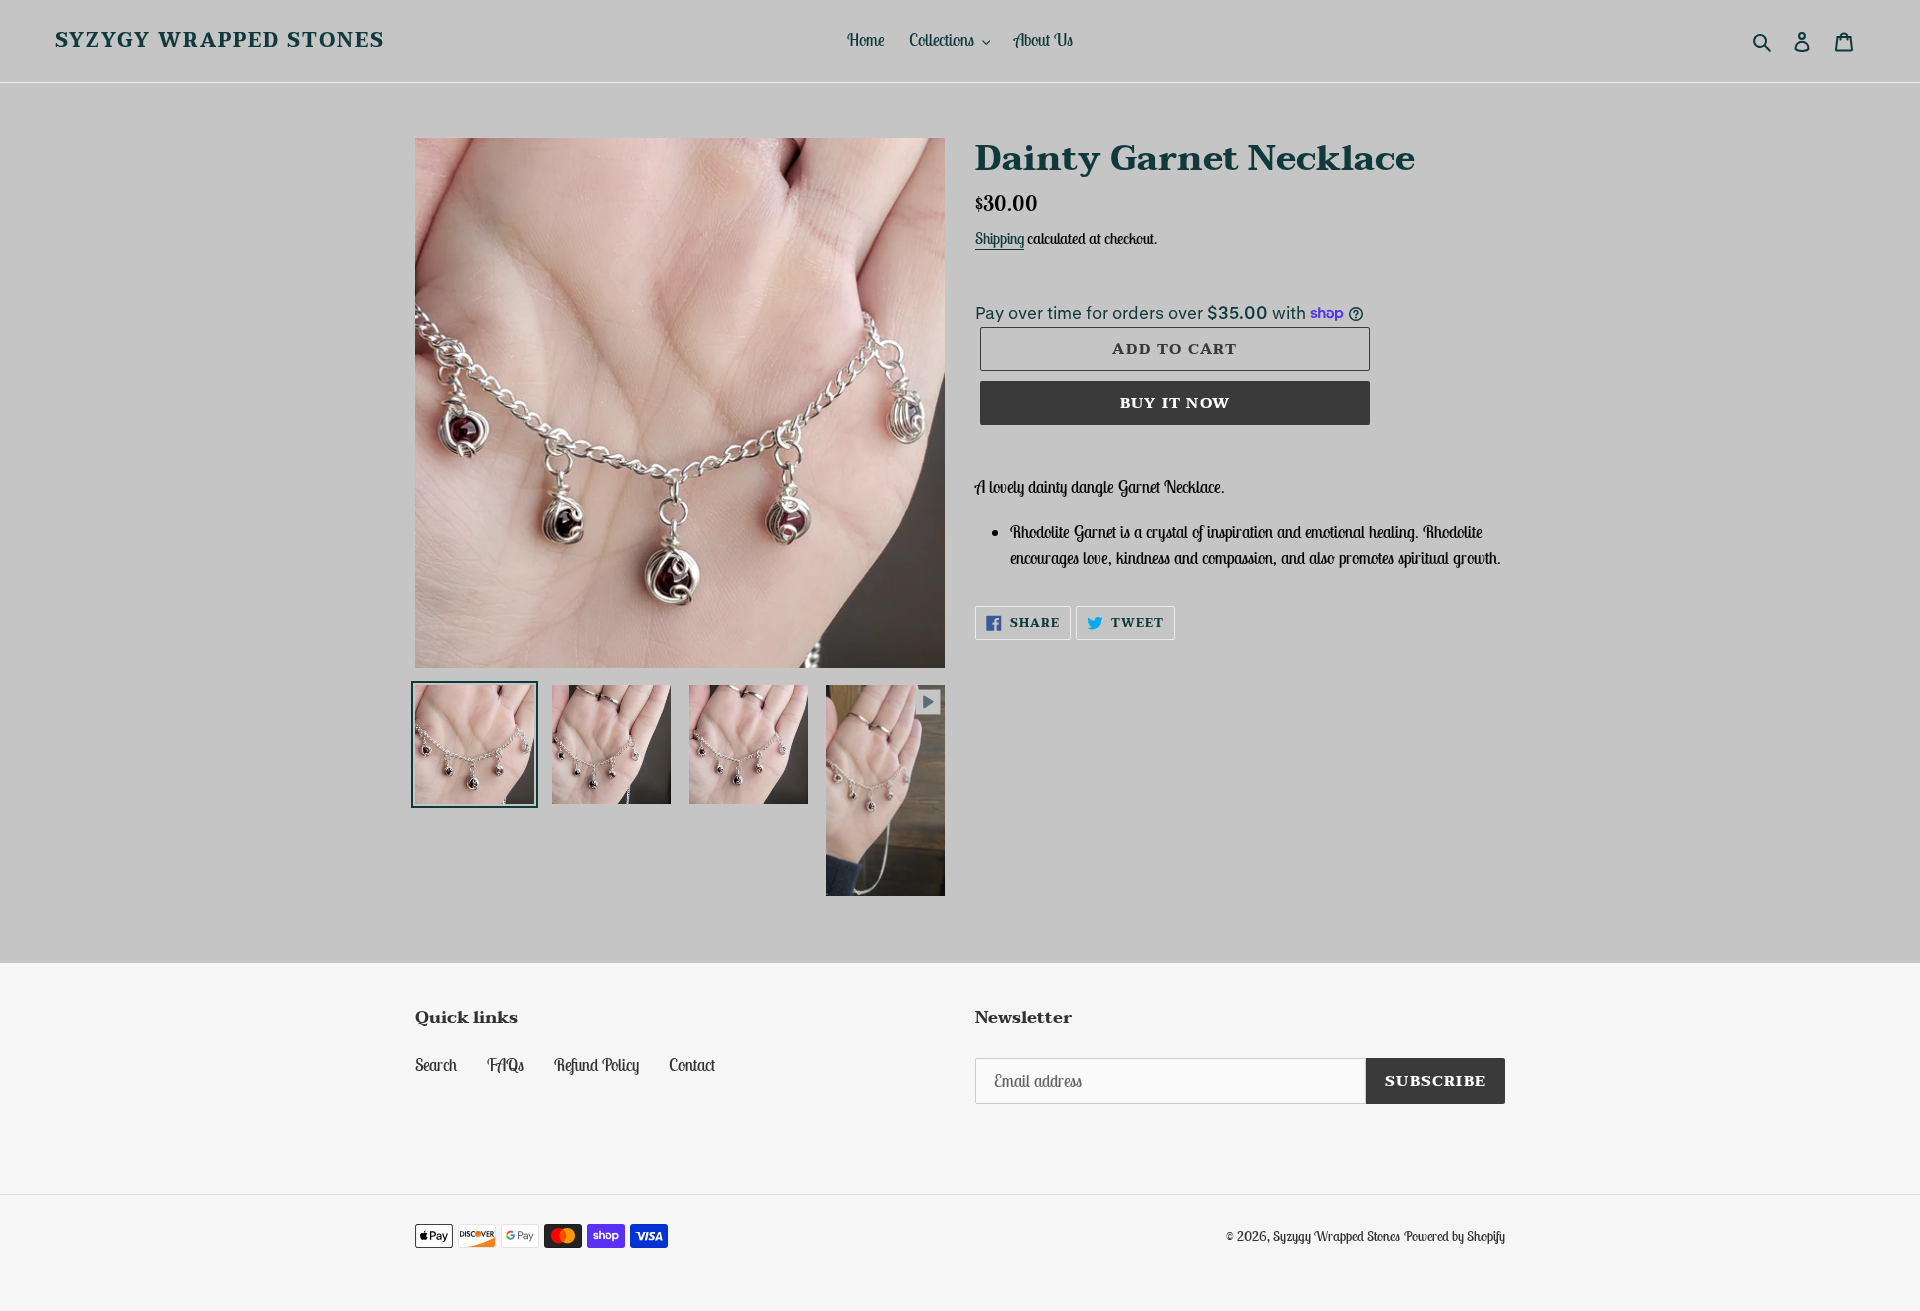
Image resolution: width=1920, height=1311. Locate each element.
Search (436, 1065)
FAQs (505, 1065)
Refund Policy (596, 1065)
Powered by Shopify (1454, 1236)
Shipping (999, 238)
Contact (692, 1065)
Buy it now (1175, 403)
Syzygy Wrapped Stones (220, 41)
